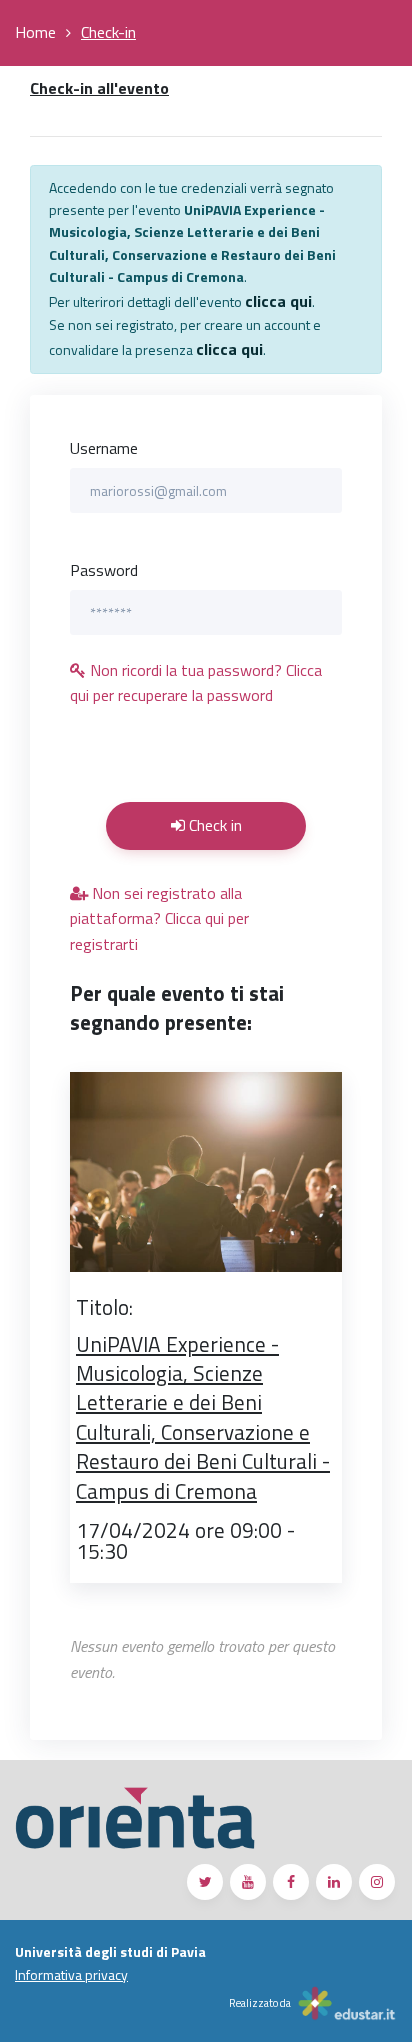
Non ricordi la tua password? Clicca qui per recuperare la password (196, 683)
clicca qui (278, 301)
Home (35, 32)
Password (104, 570)
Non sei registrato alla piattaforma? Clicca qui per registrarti (159, 918)
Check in (213, 825)
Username (104, 448)
